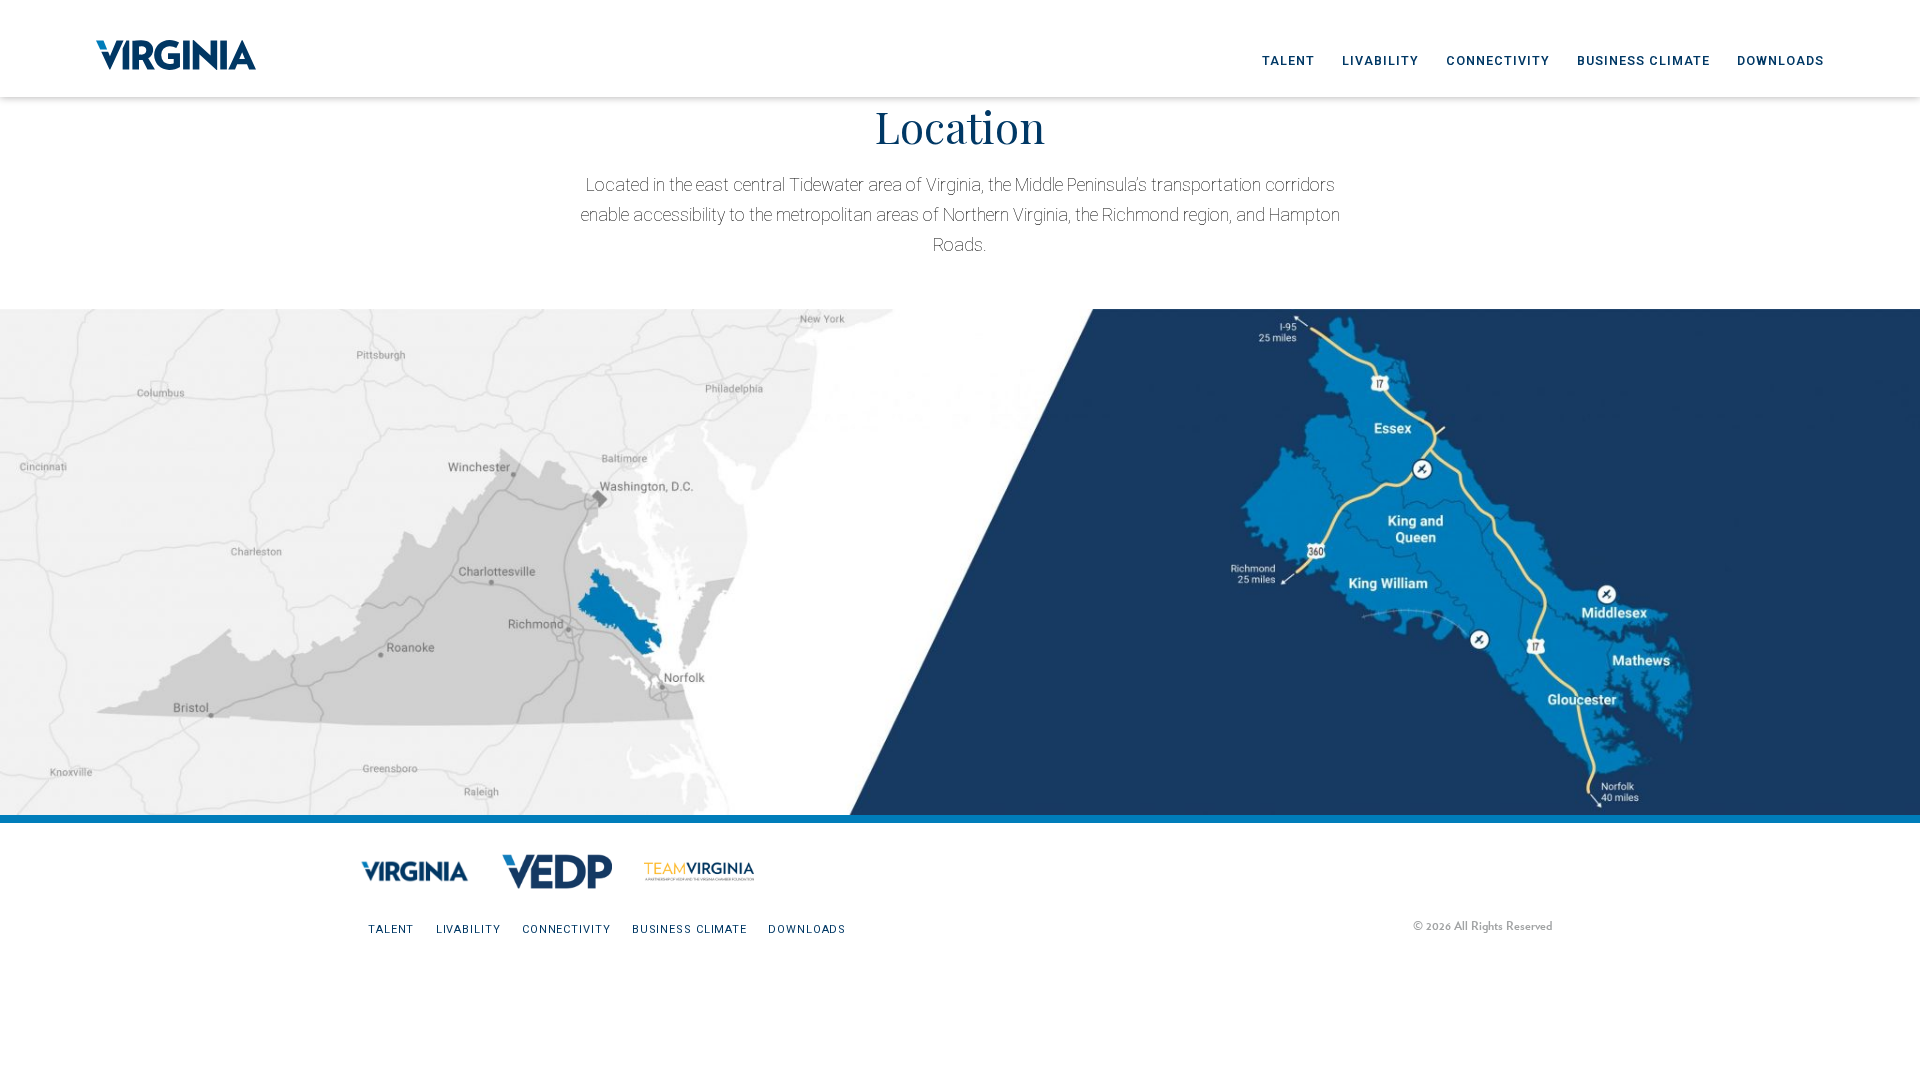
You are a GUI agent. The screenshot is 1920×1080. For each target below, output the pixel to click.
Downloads (1780, 60)
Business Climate (1643, 60)
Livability (1380, 60)
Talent (1288, 60)
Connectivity (1498, 60)
